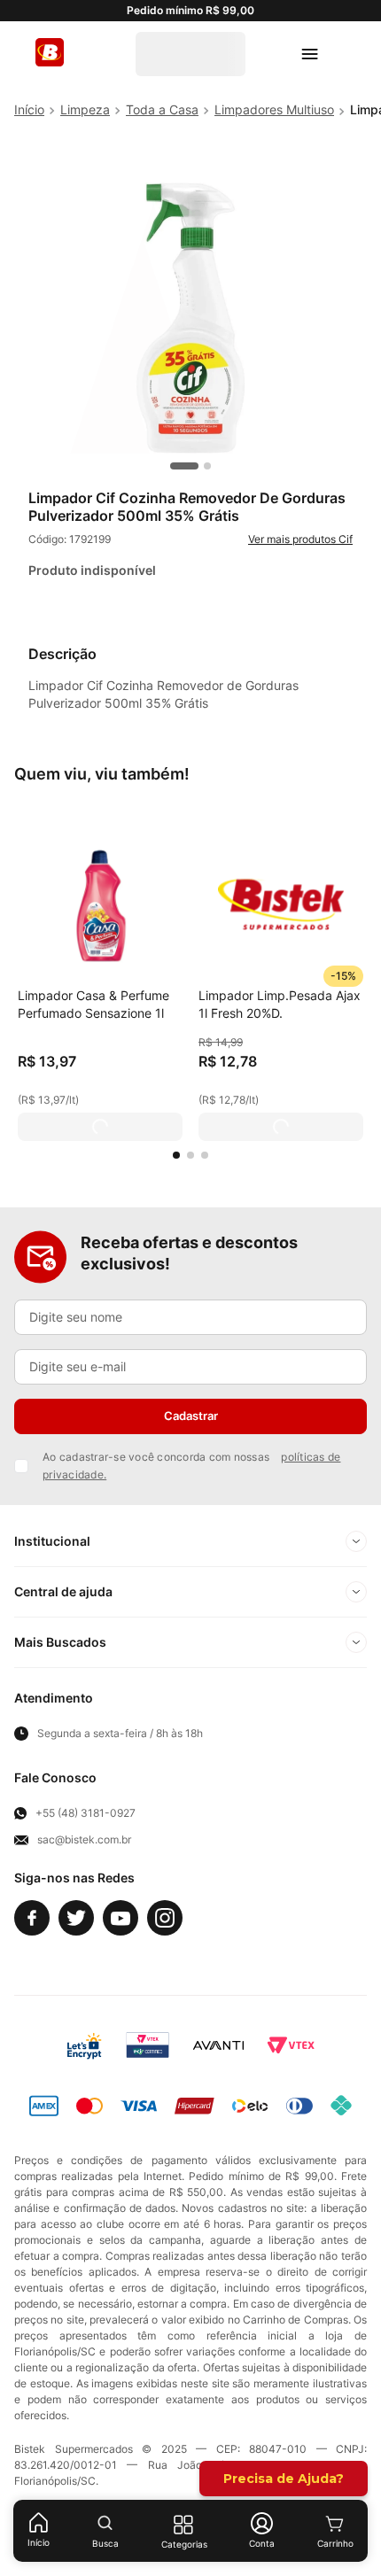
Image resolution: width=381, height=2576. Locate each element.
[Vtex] (291, 2045)
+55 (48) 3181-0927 (86, 1813)
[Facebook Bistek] (32, 1918)
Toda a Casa (162, 109)
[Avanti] (218, 2045)
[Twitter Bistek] (76, 1918)
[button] (176, 1155)
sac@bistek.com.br (84, 1840)
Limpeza (85, 109)
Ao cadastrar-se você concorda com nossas (191, 1466)
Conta (262, 2543)
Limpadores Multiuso (274, 109)
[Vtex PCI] (148, 2045)
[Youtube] (121, 1918)
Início (39, 2542)
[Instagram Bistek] (165, 1918)
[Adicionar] (100, 1127)
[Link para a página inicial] (29, 110)
